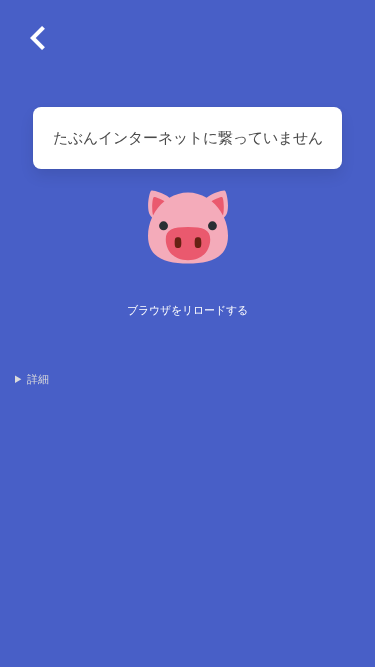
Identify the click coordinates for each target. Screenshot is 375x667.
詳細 (38, 379)
